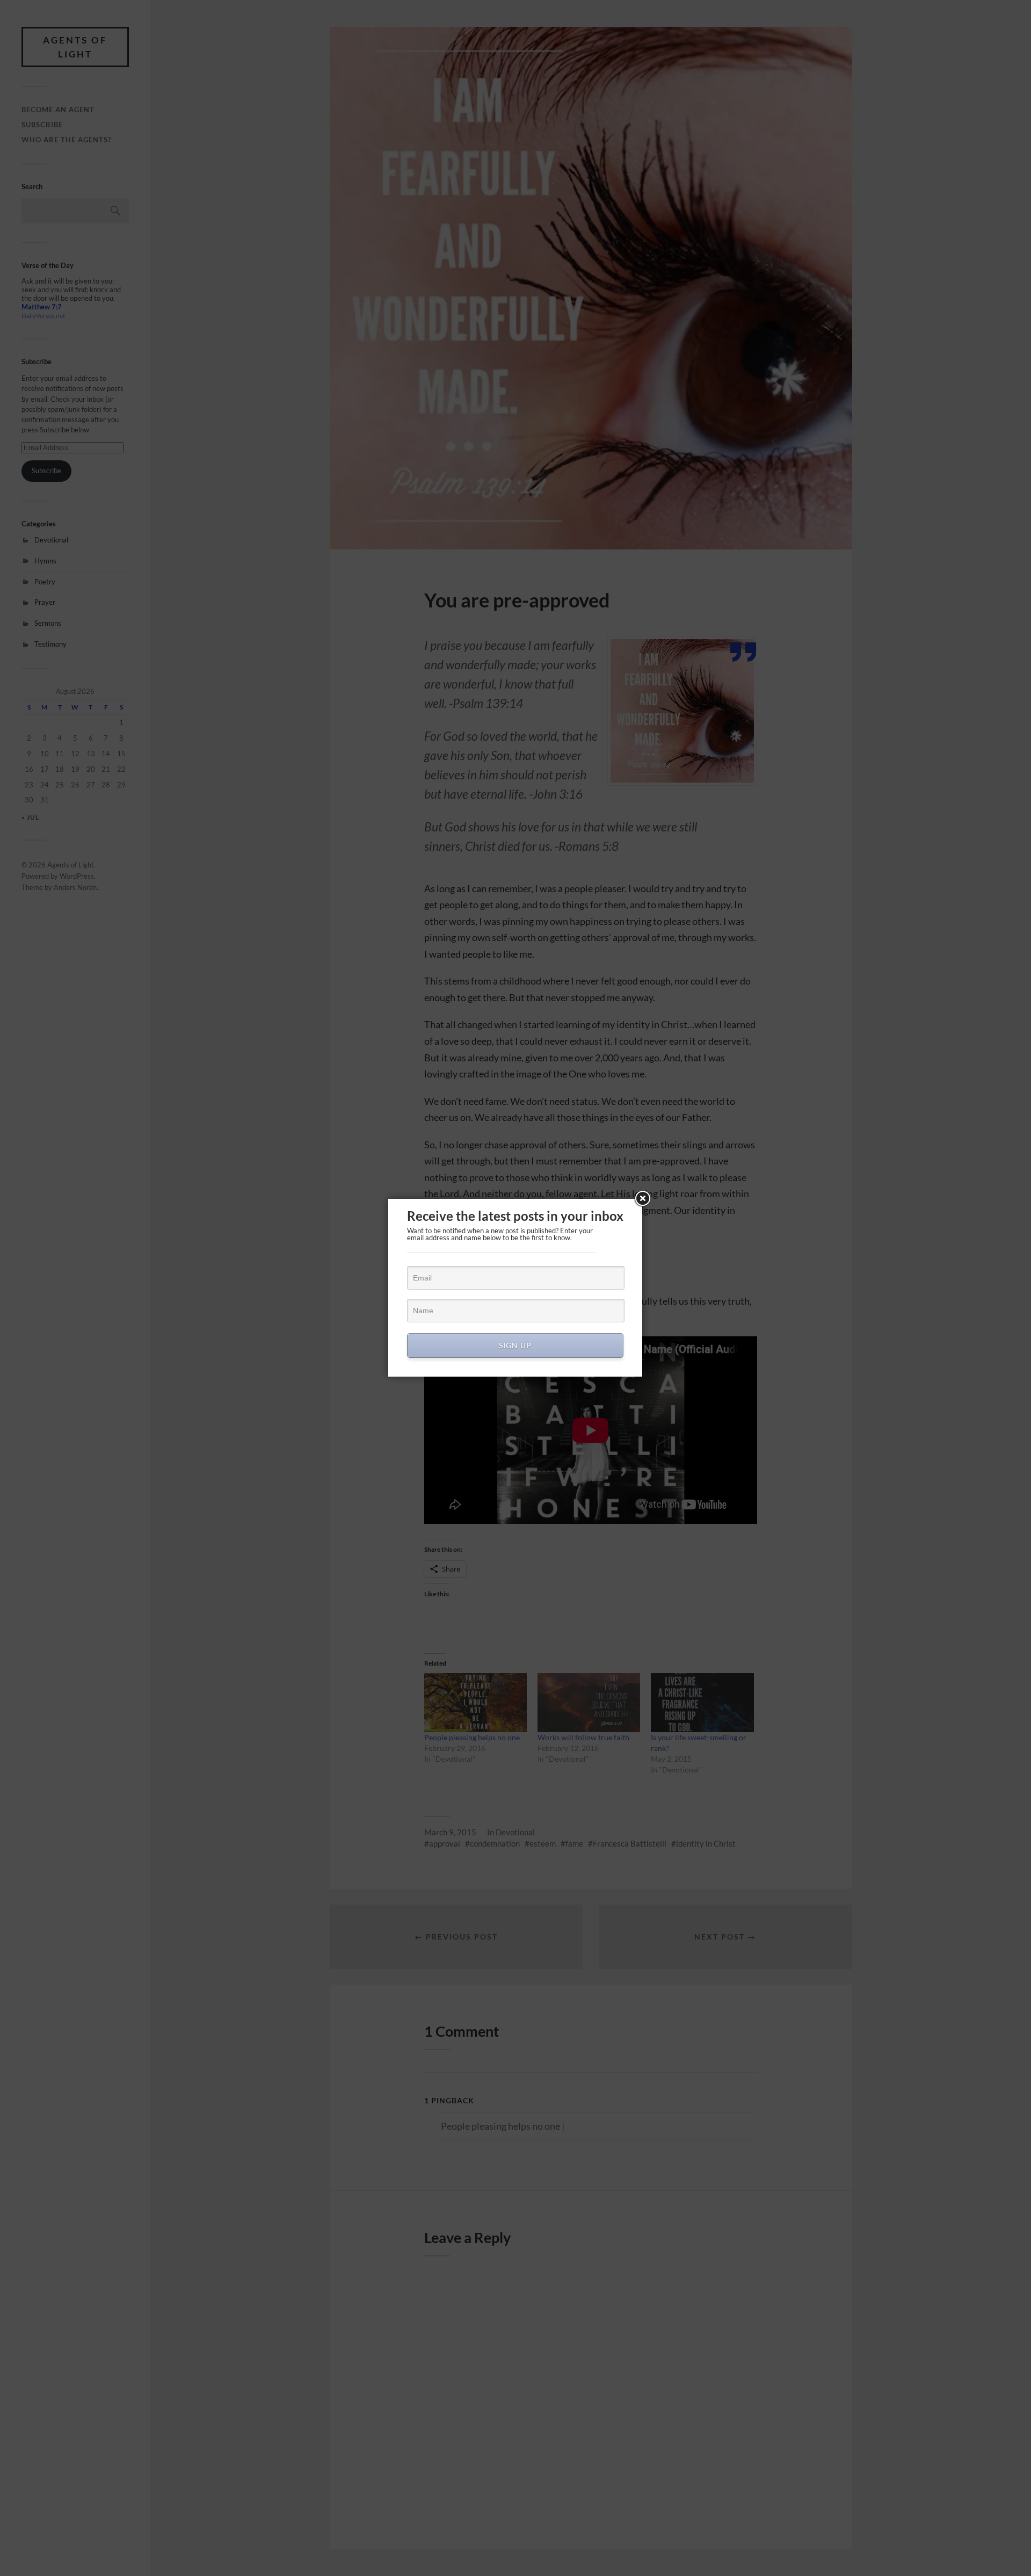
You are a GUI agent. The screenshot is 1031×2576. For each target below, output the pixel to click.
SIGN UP (515, 1345)
